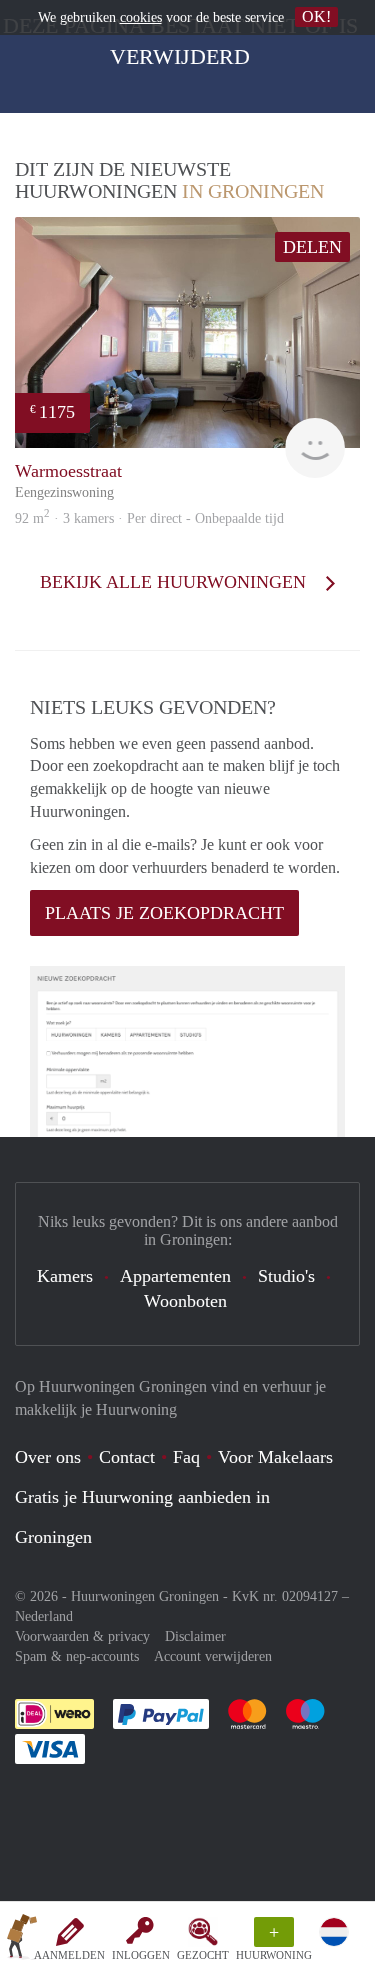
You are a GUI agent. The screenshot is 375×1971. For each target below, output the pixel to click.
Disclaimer (195, 1636)
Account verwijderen (213, 1656)
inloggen (141, 1955)
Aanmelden (69, 1955)
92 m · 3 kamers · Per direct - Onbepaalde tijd (149, 518)
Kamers (65, 1276)
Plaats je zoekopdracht (164, 913)
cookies (141, 17)
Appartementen (175, 1276)
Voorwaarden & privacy (82, 1636)
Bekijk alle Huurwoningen (175, 582)
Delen (312, 247)
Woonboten (185, 1301)
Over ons (48, 1457)
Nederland (44, 1616)
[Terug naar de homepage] (22, 1940)
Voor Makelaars (275, 1457)
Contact (127, 1457)
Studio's (286, 1276)
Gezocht (203, 1955)
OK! (316, 16)
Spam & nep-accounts (77, 1656)
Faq (186, 1457)
